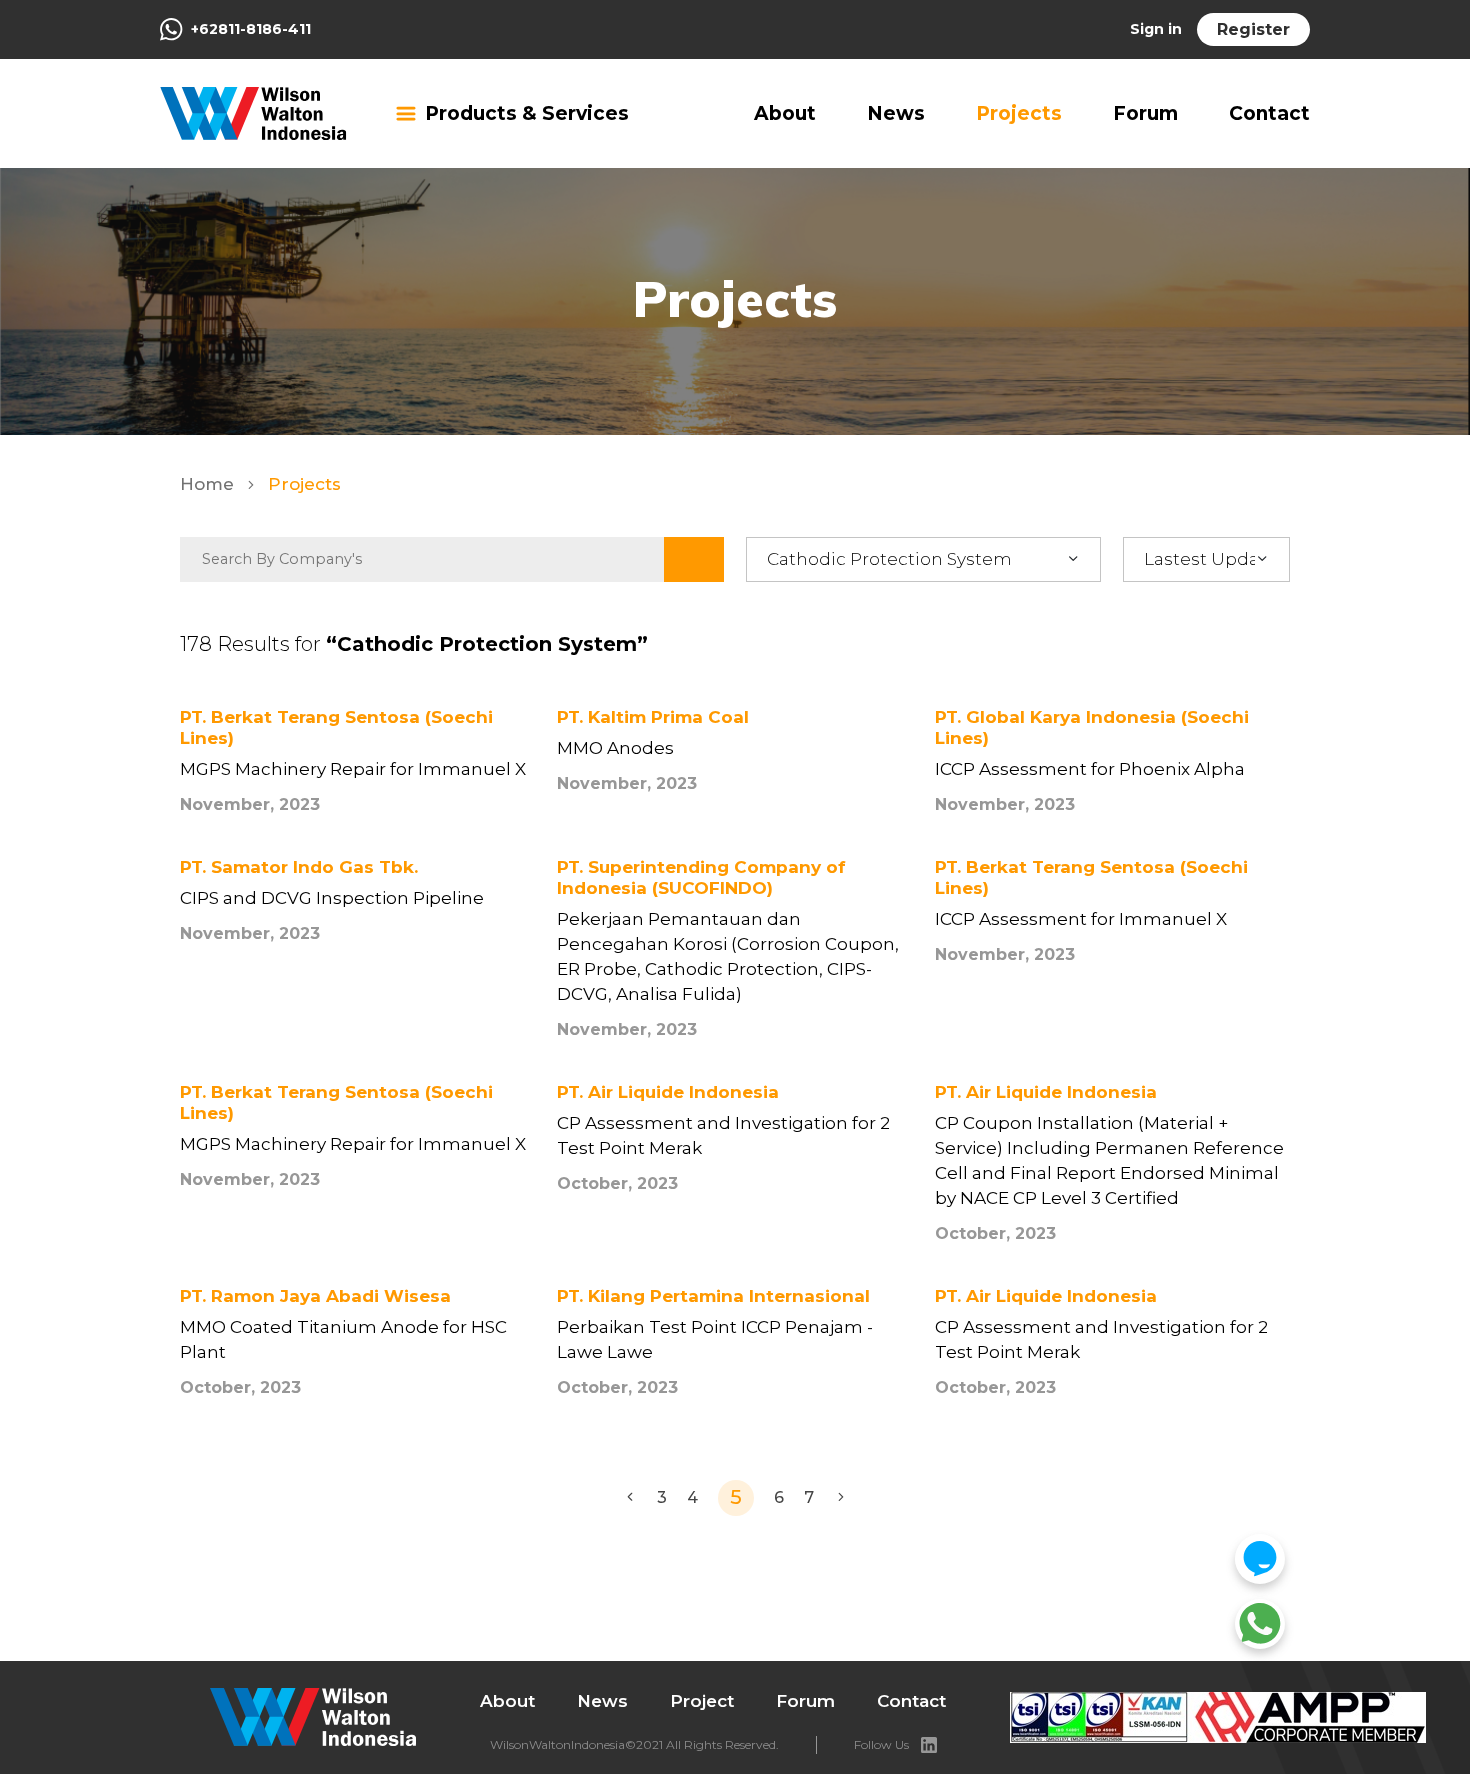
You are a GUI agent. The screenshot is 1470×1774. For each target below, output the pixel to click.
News (896, 113)
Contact (1269, 113)
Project (702, 1701)
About (785, 113)
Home (209, 484)
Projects (1019, 113)
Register (1253, 29)
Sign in (1156, 29)
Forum (1145, 113)
